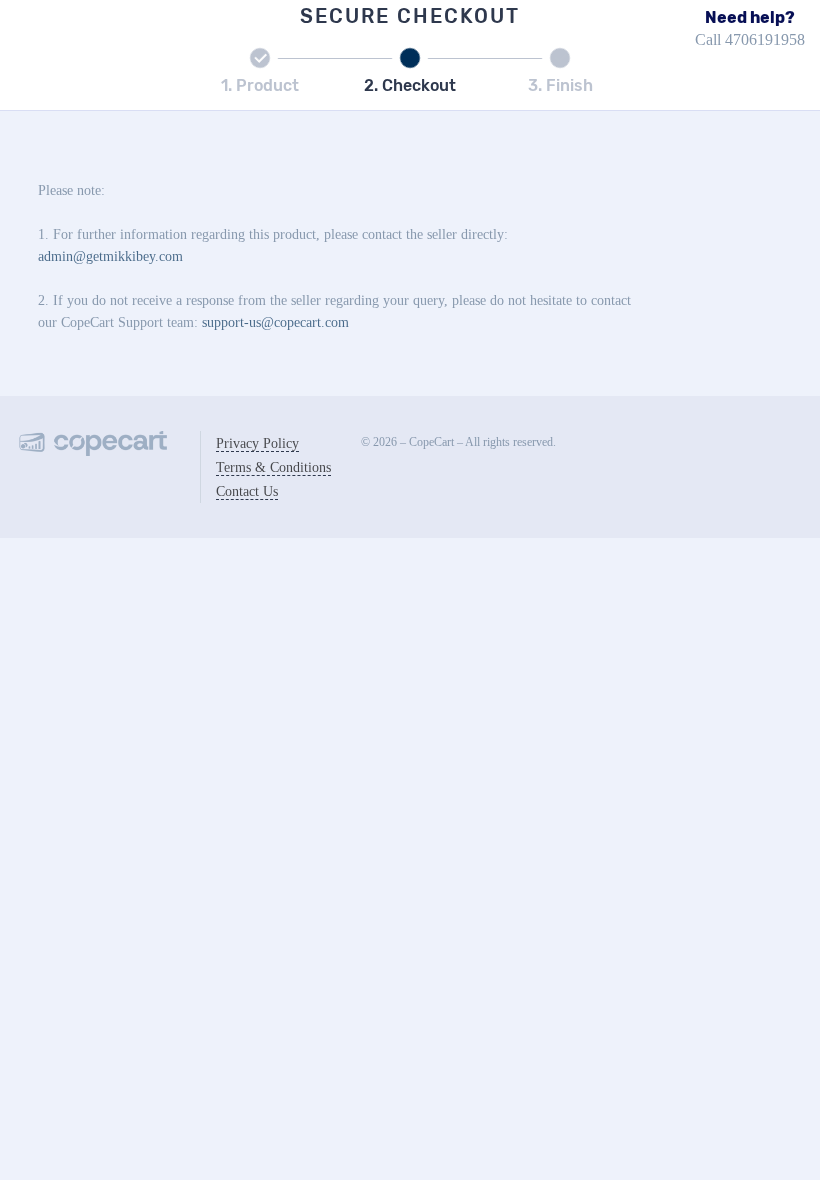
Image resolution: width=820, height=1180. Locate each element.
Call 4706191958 (750, 39)
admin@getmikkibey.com (110, 256)
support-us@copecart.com (275, 322)
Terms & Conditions (273, 467)
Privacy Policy (257, 443)
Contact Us (247, 491)
